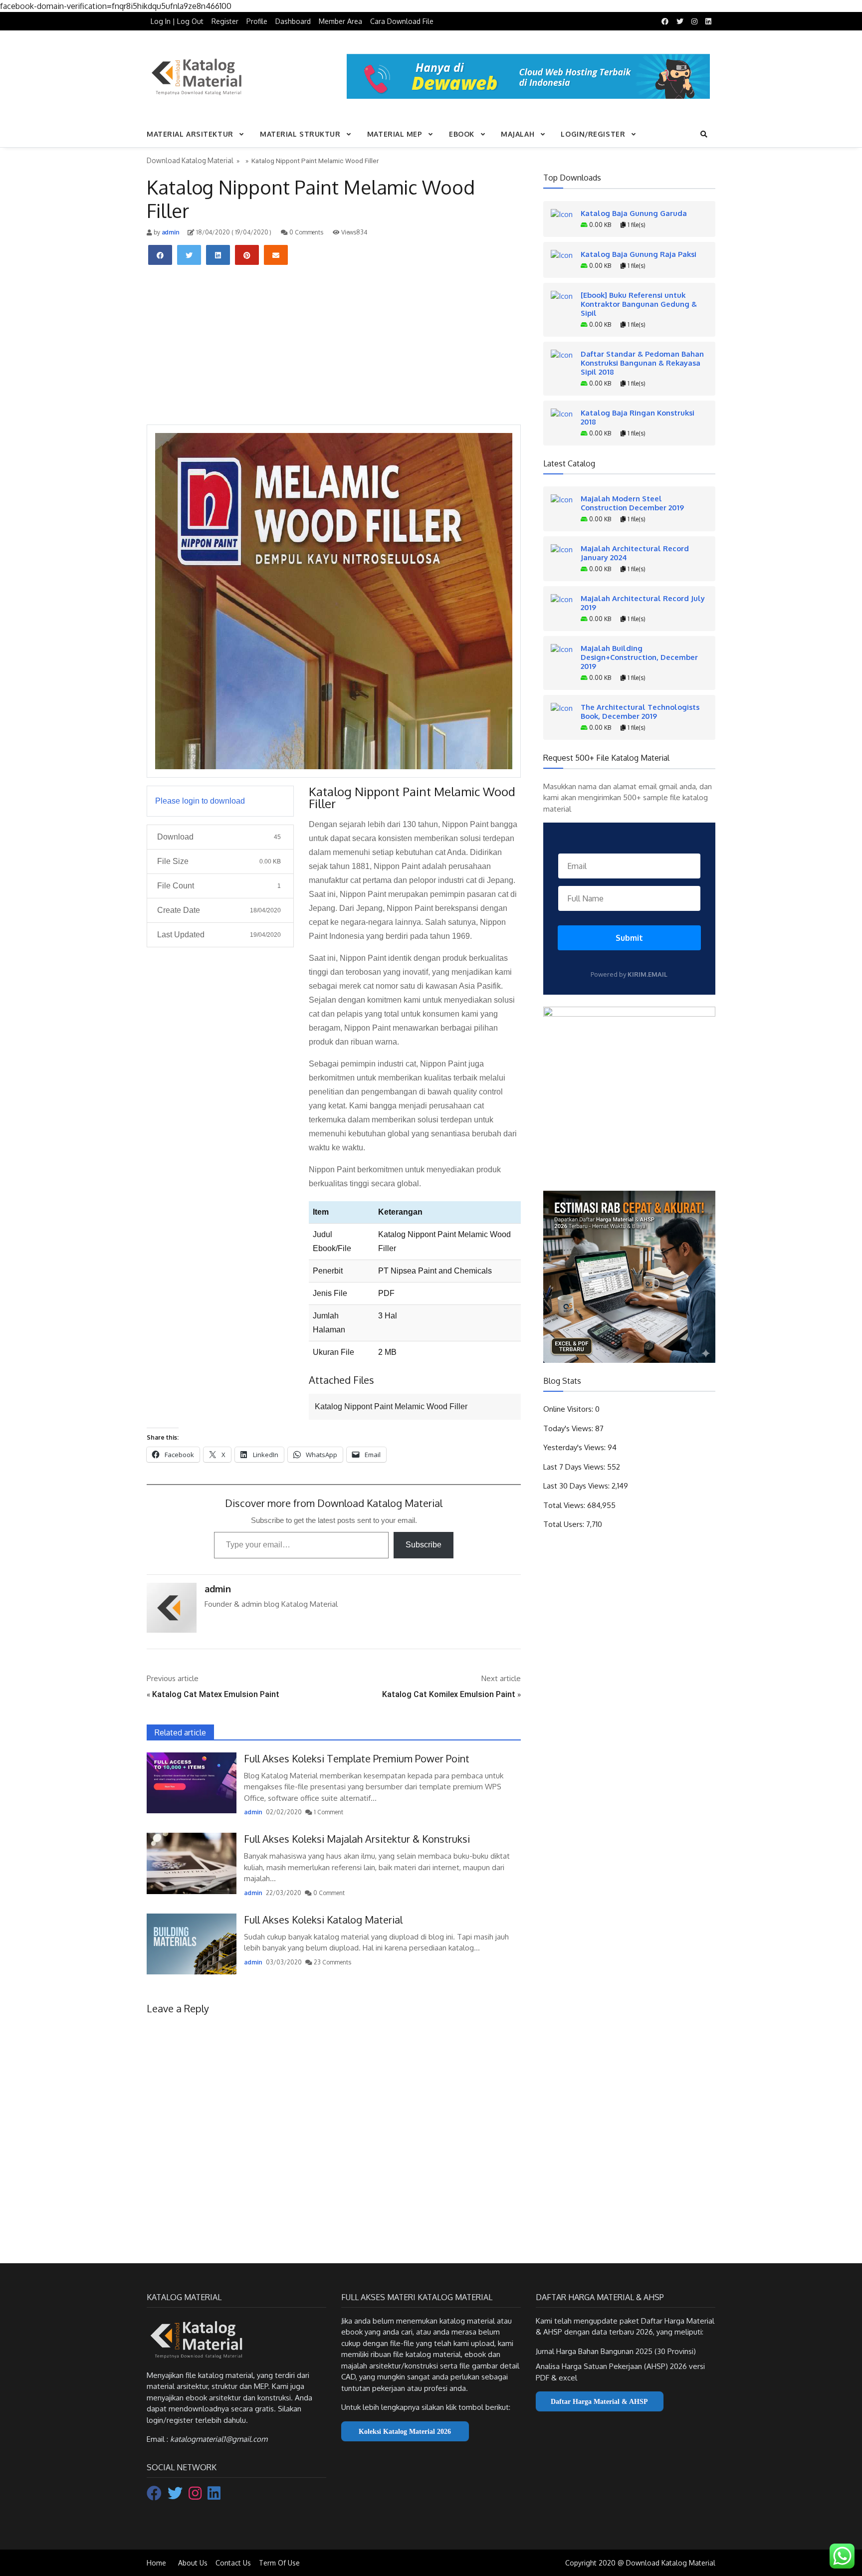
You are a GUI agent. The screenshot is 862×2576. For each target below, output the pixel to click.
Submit (629, 938)
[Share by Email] (276, 255)
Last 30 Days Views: (577, 1486)
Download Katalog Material (190, 160)
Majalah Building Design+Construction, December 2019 (639, 657)
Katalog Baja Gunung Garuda (634, 213)
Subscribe (424, 1545)
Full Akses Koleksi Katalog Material (323, 1920)
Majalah (518, 134)
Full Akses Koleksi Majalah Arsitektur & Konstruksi (357, 1839)
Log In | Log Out (177, 21)
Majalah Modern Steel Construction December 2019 (632, 503)
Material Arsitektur (190, 134)
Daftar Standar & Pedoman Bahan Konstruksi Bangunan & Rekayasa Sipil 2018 (642, 363)
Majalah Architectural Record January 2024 (635, 553)
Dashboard (293, 21)
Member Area (340, 21)
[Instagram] (196, 2496)
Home (156, 2563)
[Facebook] (155, 2496)
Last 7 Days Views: (575, 1467)
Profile (257, 21)
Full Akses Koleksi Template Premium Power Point (357, 1758)
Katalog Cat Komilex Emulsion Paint (449, 1694)
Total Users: (565, 1524)
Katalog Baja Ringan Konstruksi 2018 (638, 417)
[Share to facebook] (160, 255)
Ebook (462, 134)
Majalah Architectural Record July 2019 (643, 603)
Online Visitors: (569, 1409)
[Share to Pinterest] (247, 255)
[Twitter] (176, 2496)
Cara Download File (402, 21)
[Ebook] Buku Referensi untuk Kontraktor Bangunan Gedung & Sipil (639, 304)
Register (225, 21)
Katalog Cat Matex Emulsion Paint (216, 1694)
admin (170, 232)
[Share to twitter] (189, 255)
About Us (193, 2563)
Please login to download (200, 801)
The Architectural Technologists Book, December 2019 (640, 711)
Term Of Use (279, 2563)
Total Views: (565, 1505)
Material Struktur (300, 134)
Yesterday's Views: (575, 1447)
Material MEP (395, 134)
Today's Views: (569, 1428)
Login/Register (593, 134)
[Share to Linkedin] (218, 255)
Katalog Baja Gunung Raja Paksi (639, 254)
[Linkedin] (214, 2496)
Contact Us (233, 2563)
